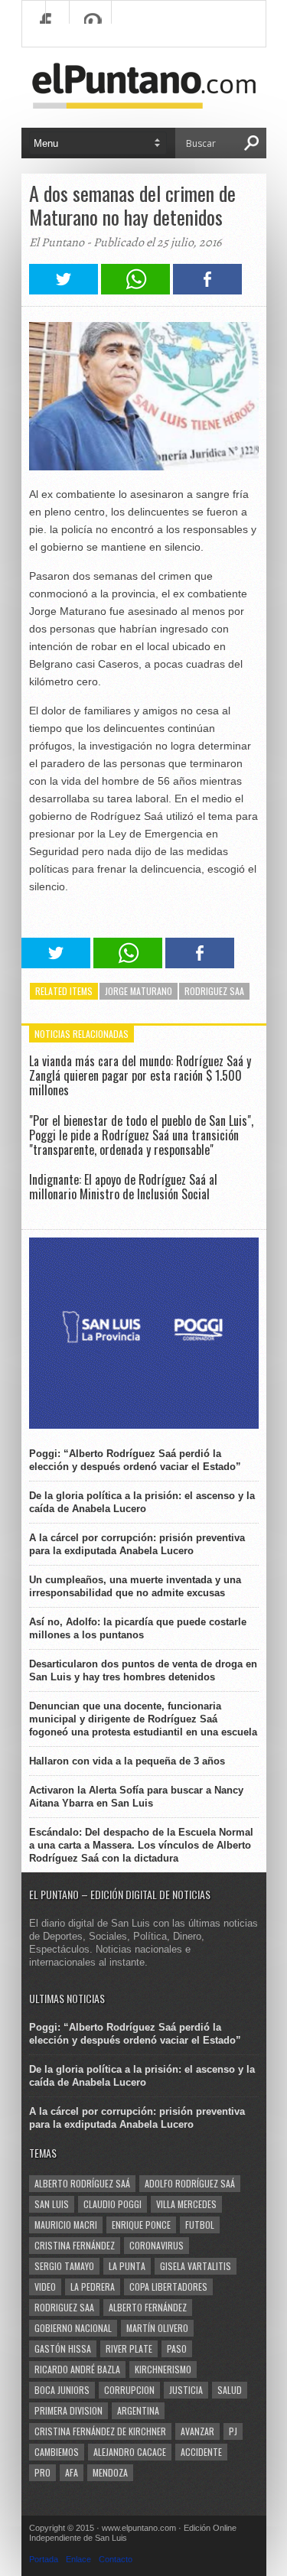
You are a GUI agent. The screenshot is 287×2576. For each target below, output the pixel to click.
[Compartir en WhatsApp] (135, 290)
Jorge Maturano (139, 991)
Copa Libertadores (168, 2287)
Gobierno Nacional (73, 2328)
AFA (72, 2472)
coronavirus (157, 2245)
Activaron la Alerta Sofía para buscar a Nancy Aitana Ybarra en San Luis (136, 1797)
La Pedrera (93, 2287)
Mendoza (110, 2472)
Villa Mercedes (186, 2204)
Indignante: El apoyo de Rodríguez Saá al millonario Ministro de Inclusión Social (123, 1187)
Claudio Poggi (113, 2204)
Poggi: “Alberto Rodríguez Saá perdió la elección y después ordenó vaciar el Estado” (135, 1460)
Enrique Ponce (141, 2225)
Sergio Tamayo (64, 2266)
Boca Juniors (62, 2390)
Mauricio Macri (66, 2225)
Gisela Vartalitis (196, 2266)
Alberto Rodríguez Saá (82, 2183)
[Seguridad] (144, 1425)
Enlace (78, 2559)
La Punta (127, 2266)
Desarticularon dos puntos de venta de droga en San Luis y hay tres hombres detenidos (143, 1670)
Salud (230, 2390)
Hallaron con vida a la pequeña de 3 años (127, 1761)
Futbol (200, 2225)
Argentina (138, 2410)
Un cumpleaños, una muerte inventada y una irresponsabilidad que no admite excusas (135, 1586)
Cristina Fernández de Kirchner (100, 2431)
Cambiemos (57, 2452)
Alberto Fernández (148, 2307)
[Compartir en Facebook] (207, 290)
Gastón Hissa (63, 2348)
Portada (44, 2559)
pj (233, 2431)
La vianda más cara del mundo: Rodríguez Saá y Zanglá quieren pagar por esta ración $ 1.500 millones (140, 1075)
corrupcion (129, 2390)
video (45, 2287)
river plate (129, 2348)
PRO (42, 2472)
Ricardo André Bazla (77, 2369)
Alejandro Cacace (130, 2452)
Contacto (116, 2559)
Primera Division (68, 2410)
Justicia (186, 2390)
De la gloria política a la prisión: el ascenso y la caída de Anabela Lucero (142, 1502)
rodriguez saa (214, 991)
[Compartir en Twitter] (64, 290)
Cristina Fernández (75, 2245)
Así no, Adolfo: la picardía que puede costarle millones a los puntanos (138, 1628)
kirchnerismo (163, 2369)
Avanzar (197, 2431)
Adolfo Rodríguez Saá (190, 2183)
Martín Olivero (157, 2328)
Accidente (201, 2452)
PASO (177, 2348)
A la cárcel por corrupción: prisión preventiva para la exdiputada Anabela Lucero (137, 1544)
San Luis (52, 2204)
